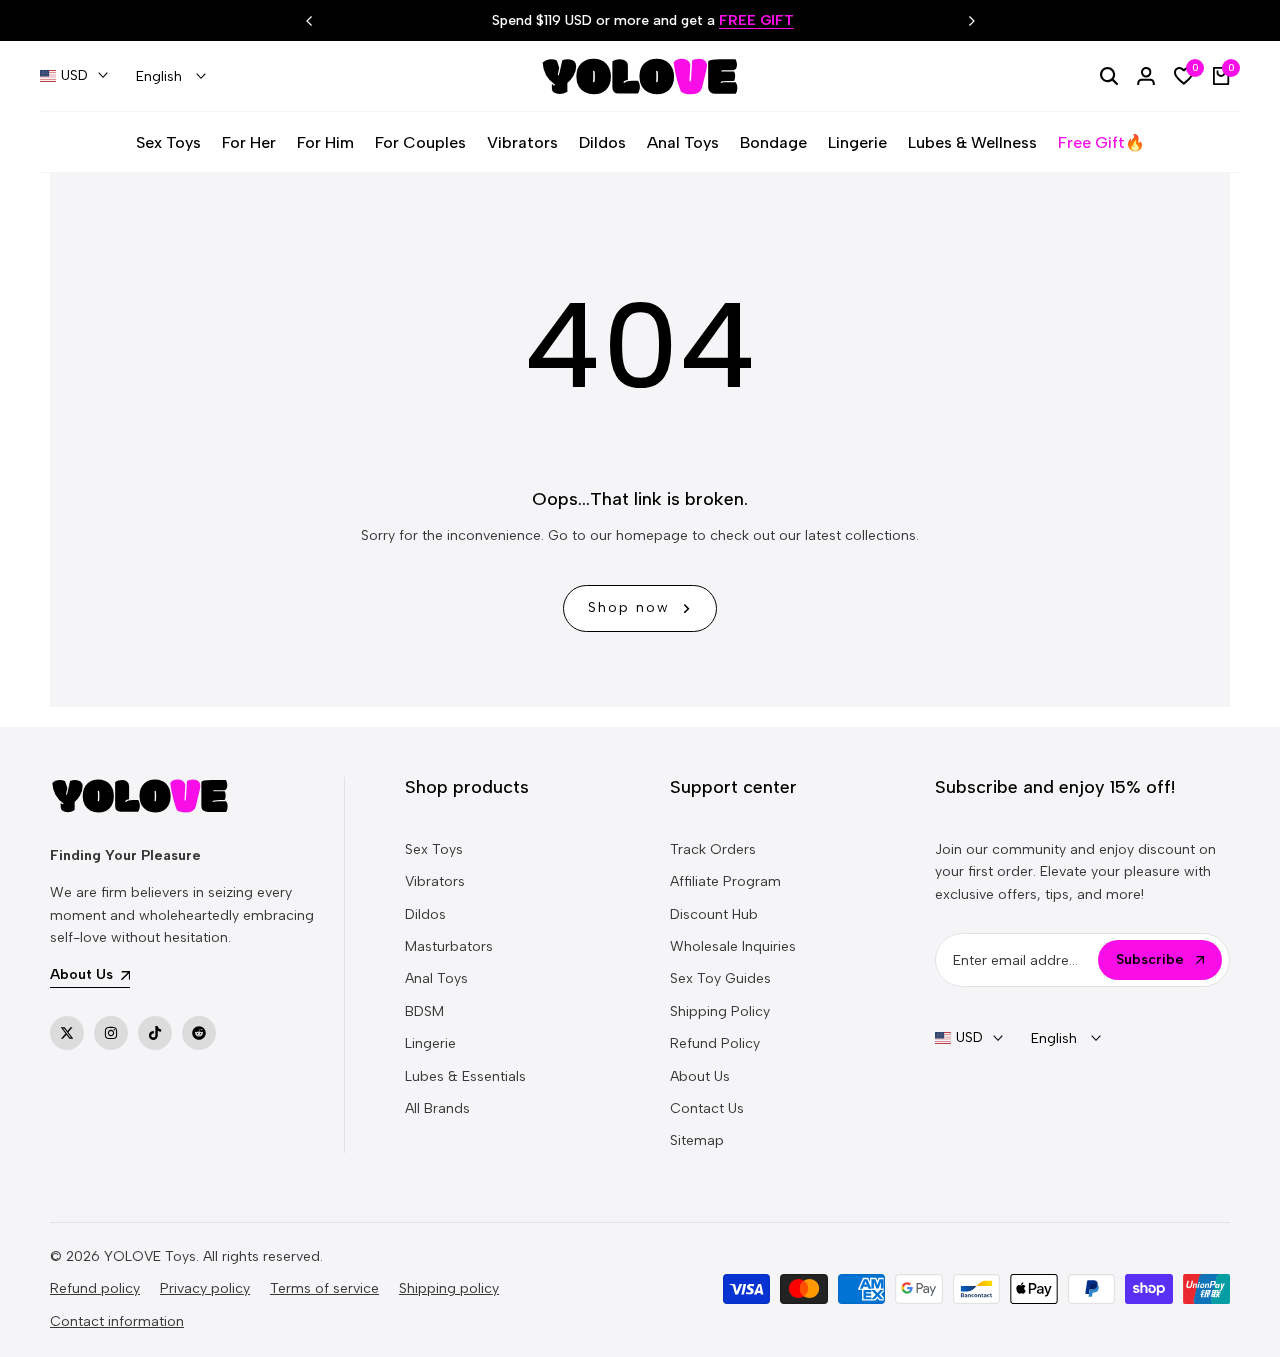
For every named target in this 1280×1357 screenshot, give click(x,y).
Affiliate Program (725, 881)
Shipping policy (449, 1288)
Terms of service (324, 1288)
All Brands (437, 1108)
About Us (700, 1076)
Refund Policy (715, 1043)
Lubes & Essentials (465, 1076)
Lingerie (430, 1043)
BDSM (424, 1011)
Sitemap (697, 1140)
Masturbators (449, 946)
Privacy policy (205, 1288)
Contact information (117, 1321)
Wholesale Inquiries (733, 946)
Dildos (425, 914)
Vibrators (435, 881)
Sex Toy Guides (720, 978)
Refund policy (95, 1288)
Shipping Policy (720, 1011)
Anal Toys (436, 978)
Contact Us (707, 1108)
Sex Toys (434, 849)
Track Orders (713, 849)
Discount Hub (714, 914)
